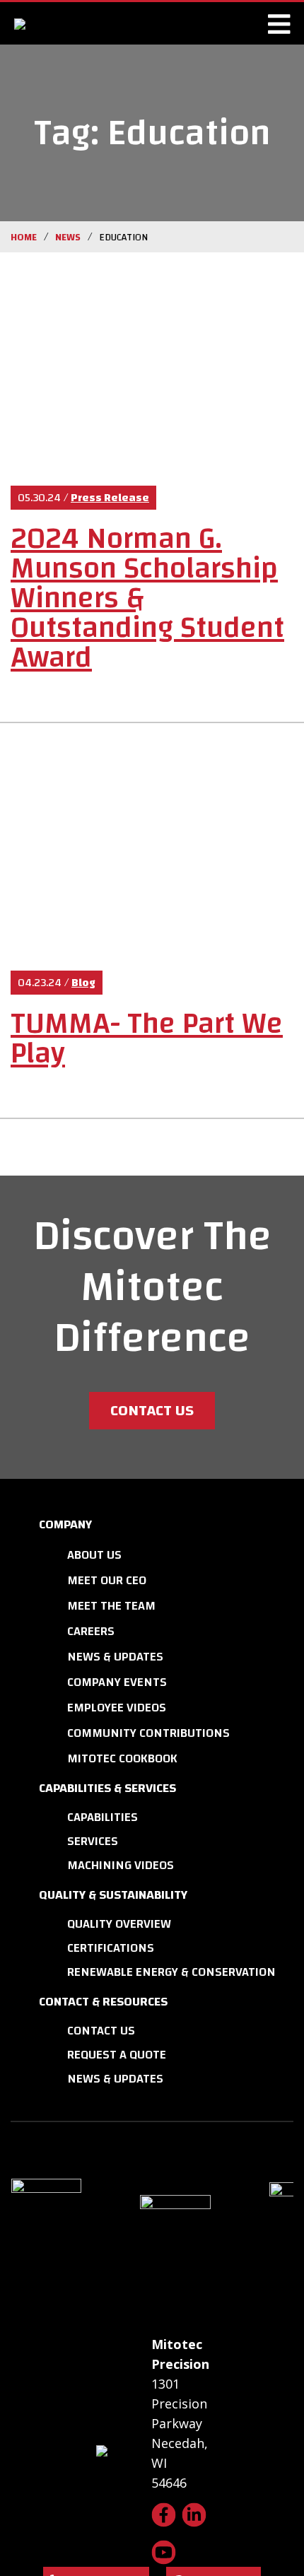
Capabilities (103, 1817)
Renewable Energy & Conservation (171, 1972)
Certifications (111, 1948)
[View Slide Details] (74, 2226)
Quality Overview (119, 1924)
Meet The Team (111, 1606)
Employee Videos (117, 1708)
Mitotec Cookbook (122, 1758)
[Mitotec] (76, 23)
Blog (83, 983)
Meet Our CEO (107, 1580)
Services (93, 1841)
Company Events (117, 1682)
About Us (94, 1555)
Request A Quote (117, 2055)
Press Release (110, 498)
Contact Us (152, 1410)
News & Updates (115, 1657)
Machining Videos (121, 1865)
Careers (91, 1631)
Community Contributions (148, 1733)
